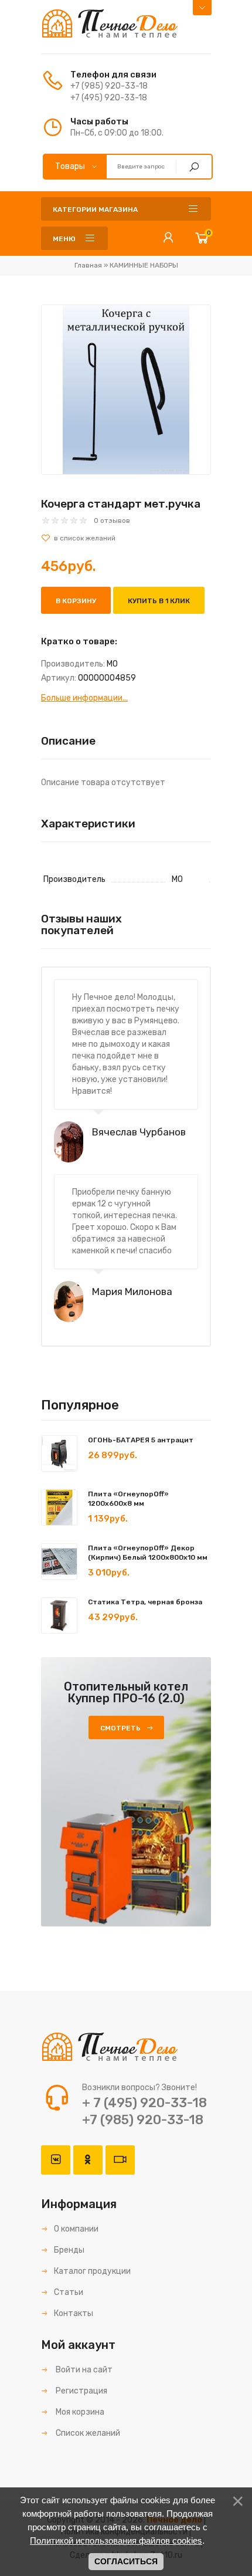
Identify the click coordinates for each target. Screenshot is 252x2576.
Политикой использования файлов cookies (116, 2540)
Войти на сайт (83, 2370)
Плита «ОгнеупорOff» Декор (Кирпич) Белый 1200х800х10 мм (148, 1553)
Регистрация (81, 2391)
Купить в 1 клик (159, 601)
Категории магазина (95, 209)
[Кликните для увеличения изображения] (126, 390)
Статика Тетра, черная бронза (145, 1602)
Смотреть (120, 1728)
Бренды (69, 2250)
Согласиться (126, 2561)
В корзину (76, 601)
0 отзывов (112, 520)
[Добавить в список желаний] (126, 538)
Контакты (74, 2313)
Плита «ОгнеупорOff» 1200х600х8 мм (128, 1499)
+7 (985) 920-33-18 (109, 86)
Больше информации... (84, 698)
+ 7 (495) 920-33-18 (144, 2103)
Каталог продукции (92, 2271)
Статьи (69, 2292)
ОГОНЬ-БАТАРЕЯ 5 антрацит (141, 1440)
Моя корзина (79, 2412)
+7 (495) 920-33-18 (109, 98)
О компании (76, 2229)
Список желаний (87, 2433)
